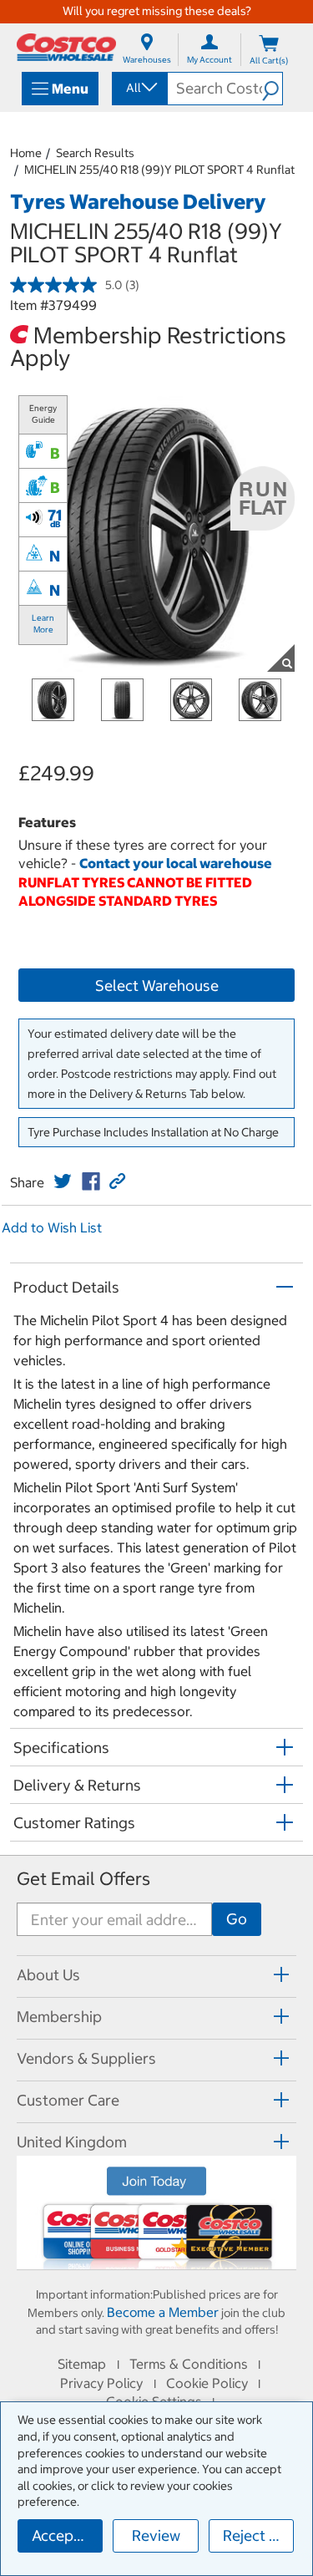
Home (26, 153)
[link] (63, 1181)
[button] (272, 89)
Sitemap (82, 2364)
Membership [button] (59, 2017)
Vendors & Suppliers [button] (86, 2058)
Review (156, 2535)
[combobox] (139, 88)
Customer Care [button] (68, 2100)
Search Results (95, 153)
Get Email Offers (83, 1879)
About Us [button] (48, 1975)
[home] (66, 47)
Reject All (255, 2535)
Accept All (66, 2535)
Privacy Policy (101, 2383)
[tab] (156, 1974)
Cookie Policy (207, 2383)
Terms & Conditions (189, 2364)
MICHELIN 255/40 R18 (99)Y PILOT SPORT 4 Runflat (159, 170)
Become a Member (163, 2312)
